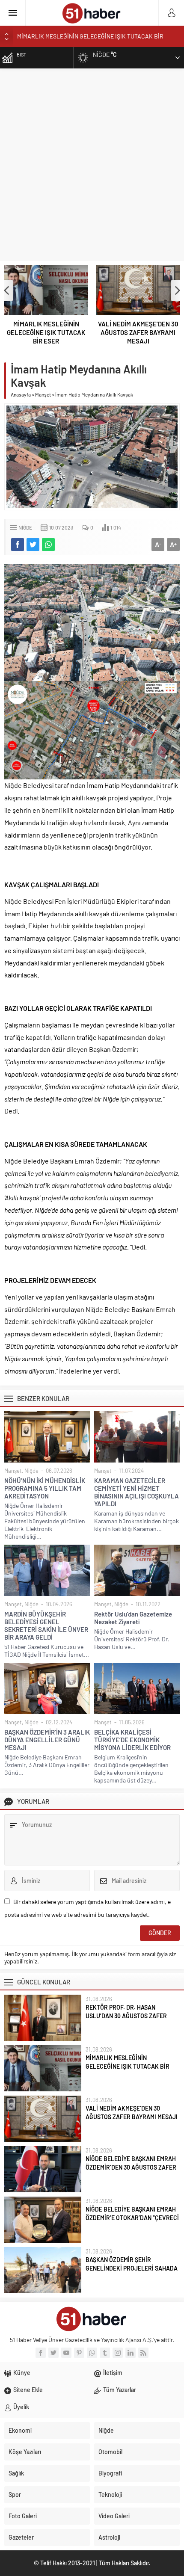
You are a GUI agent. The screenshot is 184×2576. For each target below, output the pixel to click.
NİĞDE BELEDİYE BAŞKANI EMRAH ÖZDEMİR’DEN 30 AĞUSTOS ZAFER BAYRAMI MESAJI (131, 2167)
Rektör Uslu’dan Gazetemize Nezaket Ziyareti (133, 1618)
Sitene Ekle (28, 2390)
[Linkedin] (131, 2353)
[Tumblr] (105, 2353)
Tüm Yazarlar (120, 2390)
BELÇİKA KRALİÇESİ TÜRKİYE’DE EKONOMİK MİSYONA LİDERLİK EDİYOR (132, 1740)
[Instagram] (118, 2353)
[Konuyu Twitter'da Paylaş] (33, 545)
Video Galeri (114, 2516)
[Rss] (143, 2353)
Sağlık (16, 2473)
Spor (15, 2495)
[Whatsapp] (92, 2353)
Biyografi (110, 2473)
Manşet (43, 394)
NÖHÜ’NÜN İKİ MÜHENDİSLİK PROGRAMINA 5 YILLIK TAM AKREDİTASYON (45, 1488)
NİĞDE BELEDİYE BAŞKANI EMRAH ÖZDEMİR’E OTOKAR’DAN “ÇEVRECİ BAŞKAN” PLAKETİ (132, 2218)
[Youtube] (66, 2353)
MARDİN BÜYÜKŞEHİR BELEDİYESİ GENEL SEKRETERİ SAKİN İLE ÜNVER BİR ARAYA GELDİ (46, 1626)
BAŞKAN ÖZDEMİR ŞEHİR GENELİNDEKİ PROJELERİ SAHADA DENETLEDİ (132, 2268)
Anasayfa (21, 394)
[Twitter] (53, 2353)
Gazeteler (21, 2537)
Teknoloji (110, 2495)
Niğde (25, 527)
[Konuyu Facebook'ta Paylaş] (18, 545)
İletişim (113, 2373)
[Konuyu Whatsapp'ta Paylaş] (48, 545)
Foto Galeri (23, 2516)
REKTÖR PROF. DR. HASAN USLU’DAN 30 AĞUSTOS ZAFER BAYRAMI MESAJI (126, 2016)
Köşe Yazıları (25, 2452)
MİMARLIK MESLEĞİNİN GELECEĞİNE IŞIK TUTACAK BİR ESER (46, 332)
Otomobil (110, 2452)
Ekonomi (20, 2430)
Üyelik (21, 2407)
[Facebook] (41, 2353)
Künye (22, 2373)
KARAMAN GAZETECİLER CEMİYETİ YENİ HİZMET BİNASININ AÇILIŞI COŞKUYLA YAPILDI (137, 1492)
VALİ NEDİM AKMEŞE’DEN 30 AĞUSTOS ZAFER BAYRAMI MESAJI (138, 332)
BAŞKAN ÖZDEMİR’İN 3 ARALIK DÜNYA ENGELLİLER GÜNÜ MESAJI (47, 1740)
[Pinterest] (79, 2353)
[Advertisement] (92, 165)
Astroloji (109, 2537)
